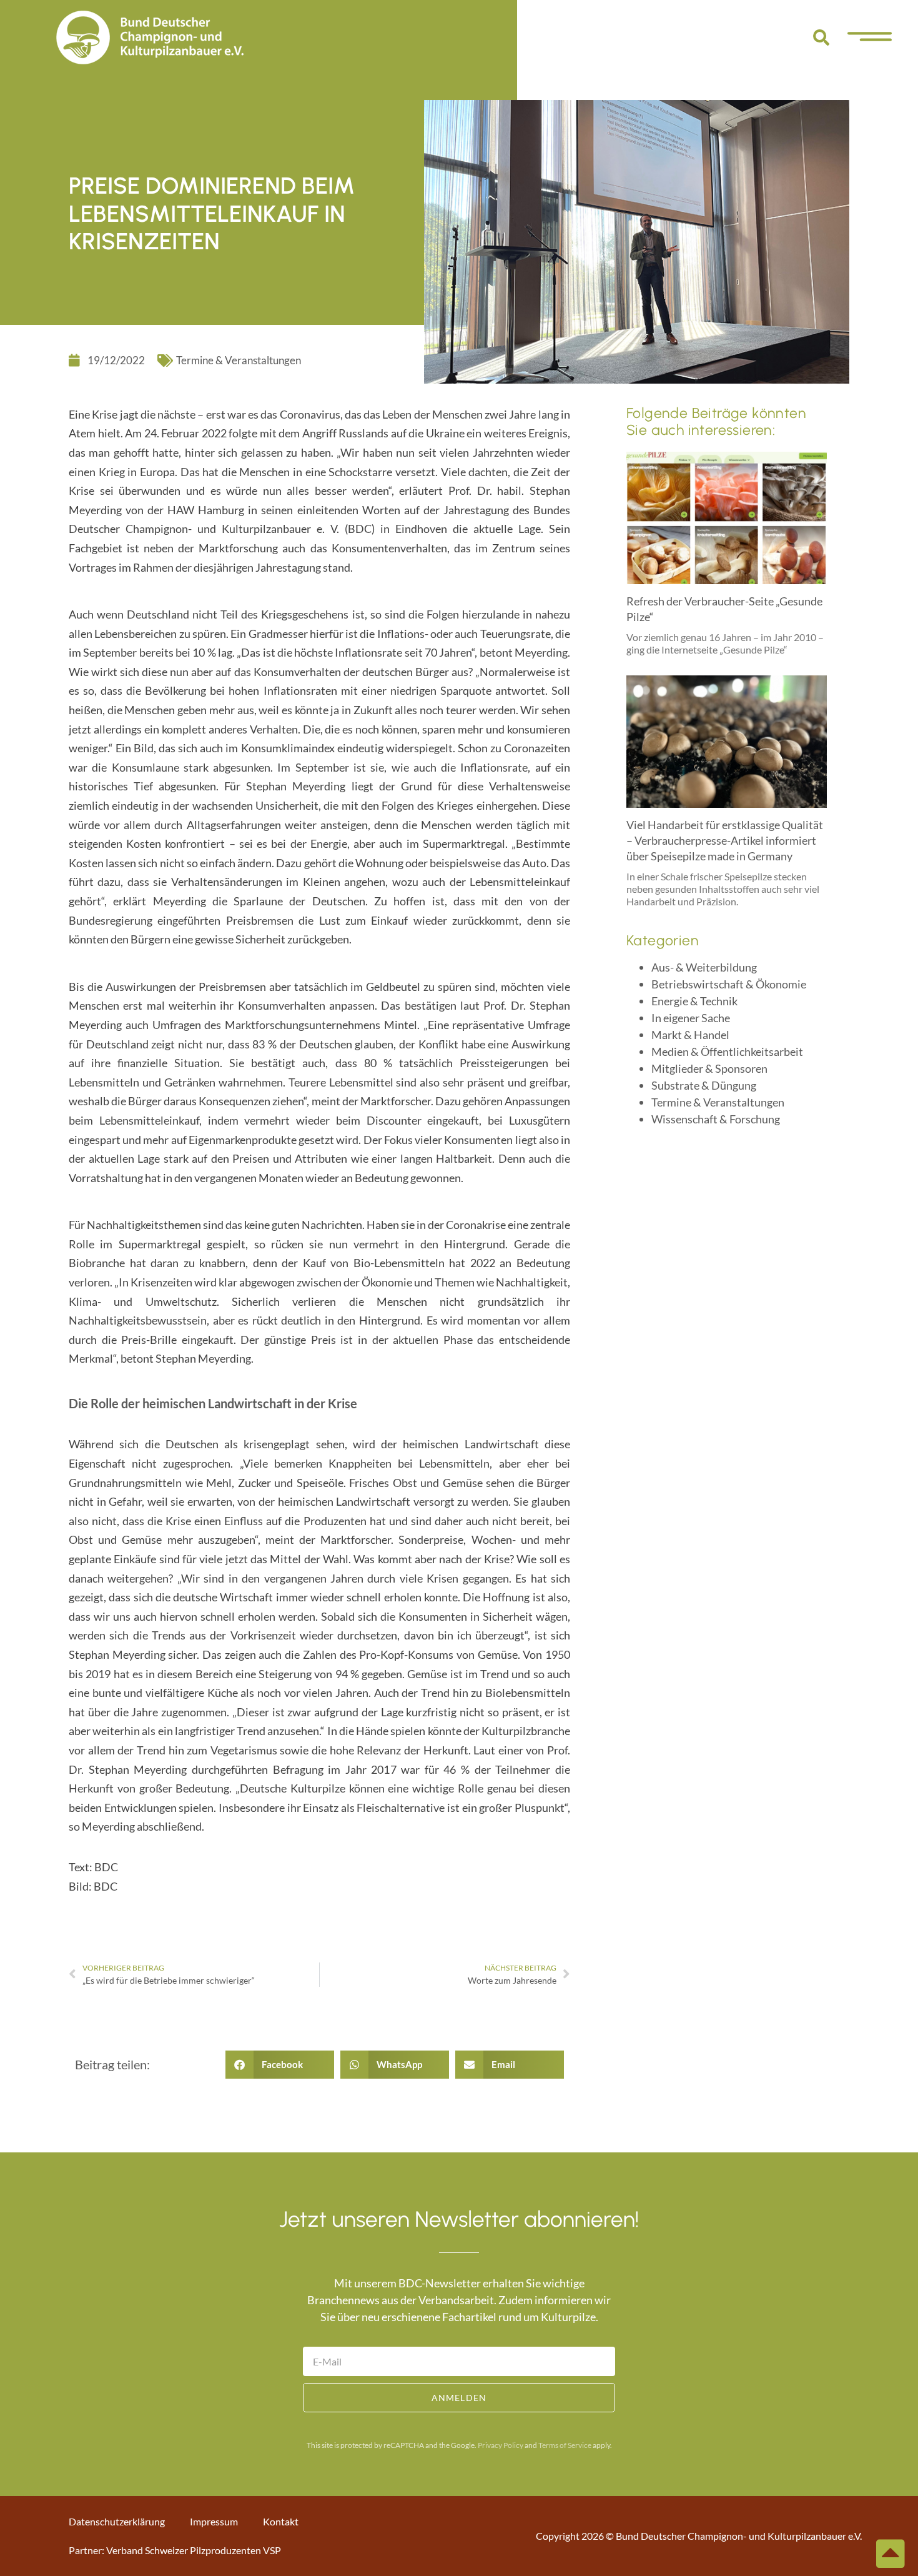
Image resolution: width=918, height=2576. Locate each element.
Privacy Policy (501, 2445)
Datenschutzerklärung (117, 2521)
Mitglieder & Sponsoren (709, 1068)
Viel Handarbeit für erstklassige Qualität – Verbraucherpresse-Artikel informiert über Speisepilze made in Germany (725, 840)
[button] (821, 37)
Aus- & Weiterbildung (704, 967)
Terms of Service (565, 2445)
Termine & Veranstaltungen (239, 360)
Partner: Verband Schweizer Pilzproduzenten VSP (175, 2550)
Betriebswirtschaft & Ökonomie (729, 984)
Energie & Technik (694, 1001)
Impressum (214, 2521)
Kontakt (281, 2521)
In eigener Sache (691, 1018)
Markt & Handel (690, 1035)
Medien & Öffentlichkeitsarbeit (727, 1052)
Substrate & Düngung (704, 1085)
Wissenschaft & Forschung (716, 1119)
